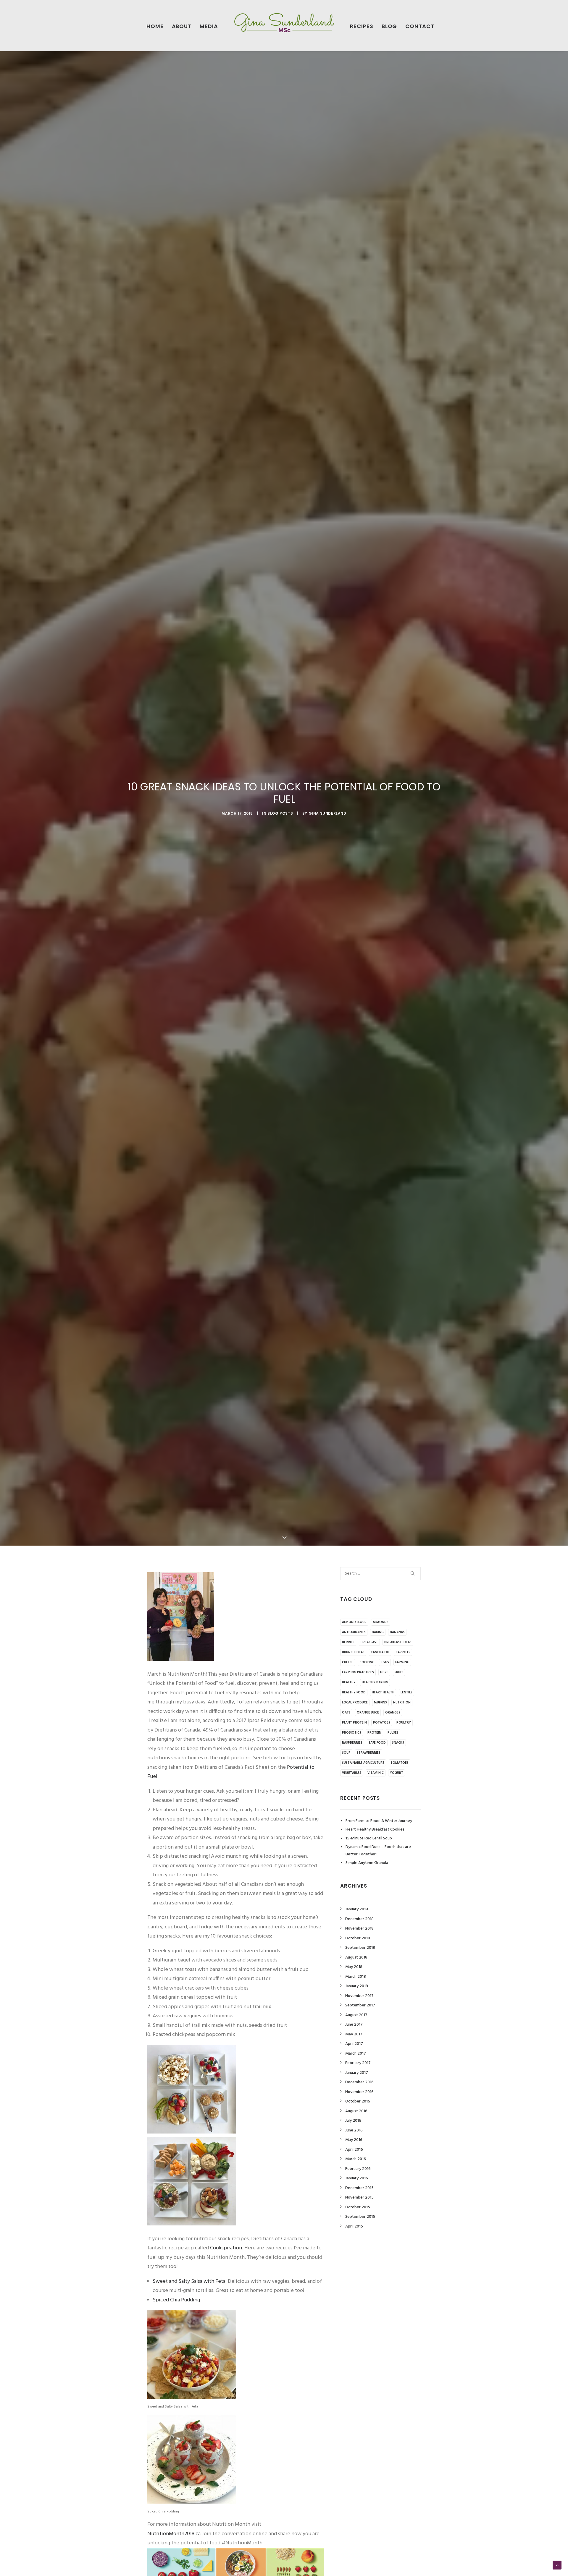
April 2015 (354, 2226)
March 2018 (356, 1977)
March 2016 (356, 2159)
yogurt (397, 1773)
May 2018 (354, 1967)
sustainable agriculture (363, 1763)
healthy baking (375, 1682)
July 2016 (353, 2121)
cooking (367, 1662)
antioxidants (354, 1632)
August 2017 (356, 2015)
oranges (393, 1713)
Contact (420, 26)
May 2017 (354, 2034)
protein (374, 1733)
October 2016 (358, 2101)
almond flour (354, 1622)
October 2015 (358, 2207)
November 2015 (359, 2198)
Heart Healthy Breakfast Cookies (375, 1830)
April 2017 (354, 2044)
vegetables (352, 1773)
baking (378, 1632)
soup (346, 1753)
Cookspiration (226, 2248)
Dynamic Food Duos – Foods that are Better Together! (378, 1851)
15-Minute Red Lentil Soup (369, 1838)
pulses (393, 1733)
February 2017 (358, 2063)
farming (402, 1662)
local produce (355, 1703)
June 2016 (354, 2130)
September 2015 (360, 2217)
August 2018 (356, 1957)
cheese (348, 1662)
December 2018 (359, 1919)
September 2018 (360, 1948)
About (182, 26)
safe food (377, 1743)
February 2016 (358, 2169)
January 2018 (357, 1986)
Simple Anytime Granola (367, 1863)
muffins (380, 1703)
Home (155, 26)
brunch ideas (353, 1652)
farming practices (358, 1672)
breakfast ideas (398, 1642)
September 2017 (360, 2005)
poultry (404, 1723)
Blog (389, 26)
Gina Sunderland (327, 813)
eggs (385, 1662)
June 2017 (354, 2025)
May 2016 (354, 2140)
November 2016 (359, 2092)
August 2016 (356, 2111)
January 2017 (357, 2073)
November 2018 (359, 1929)
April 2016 (354, 2150)
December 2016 (359, 2082)
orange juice (368, 1713)
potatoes (382, 1723)
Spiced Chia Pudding (176, 2300)
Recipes (362, 26)
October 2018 (358, 1938)
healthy (349, 1682)
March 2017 (356, 2054)
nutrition (402, 1703)
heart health (383, 1693)
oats (346, 1713)
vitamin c (376, 1773)
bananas (397, 1632)
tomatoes (400, 1763)
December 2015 (359, 2188)
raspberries (352, 1743)
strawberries (369, 1753)
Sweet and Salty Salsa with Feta (189, 2281)
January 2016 (357, 2178)
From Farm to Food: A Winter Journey (379, 1821)
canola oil (380, 1652)
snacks (398, 1743)
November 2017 (359, 1996)
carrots (403, 1652)
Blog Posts (280, 813)
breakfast (369, 1642)
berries (348, 1642)
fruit (399, 1672)
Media (209, 26)
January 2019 (357, 1909)
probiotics (352, 1733)
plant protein (354, 1723)
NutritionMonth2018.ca (174, 2534)
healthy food (354, 1693)
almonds (381, 1622)
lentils (406, 1693)
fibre (384, 1672)
